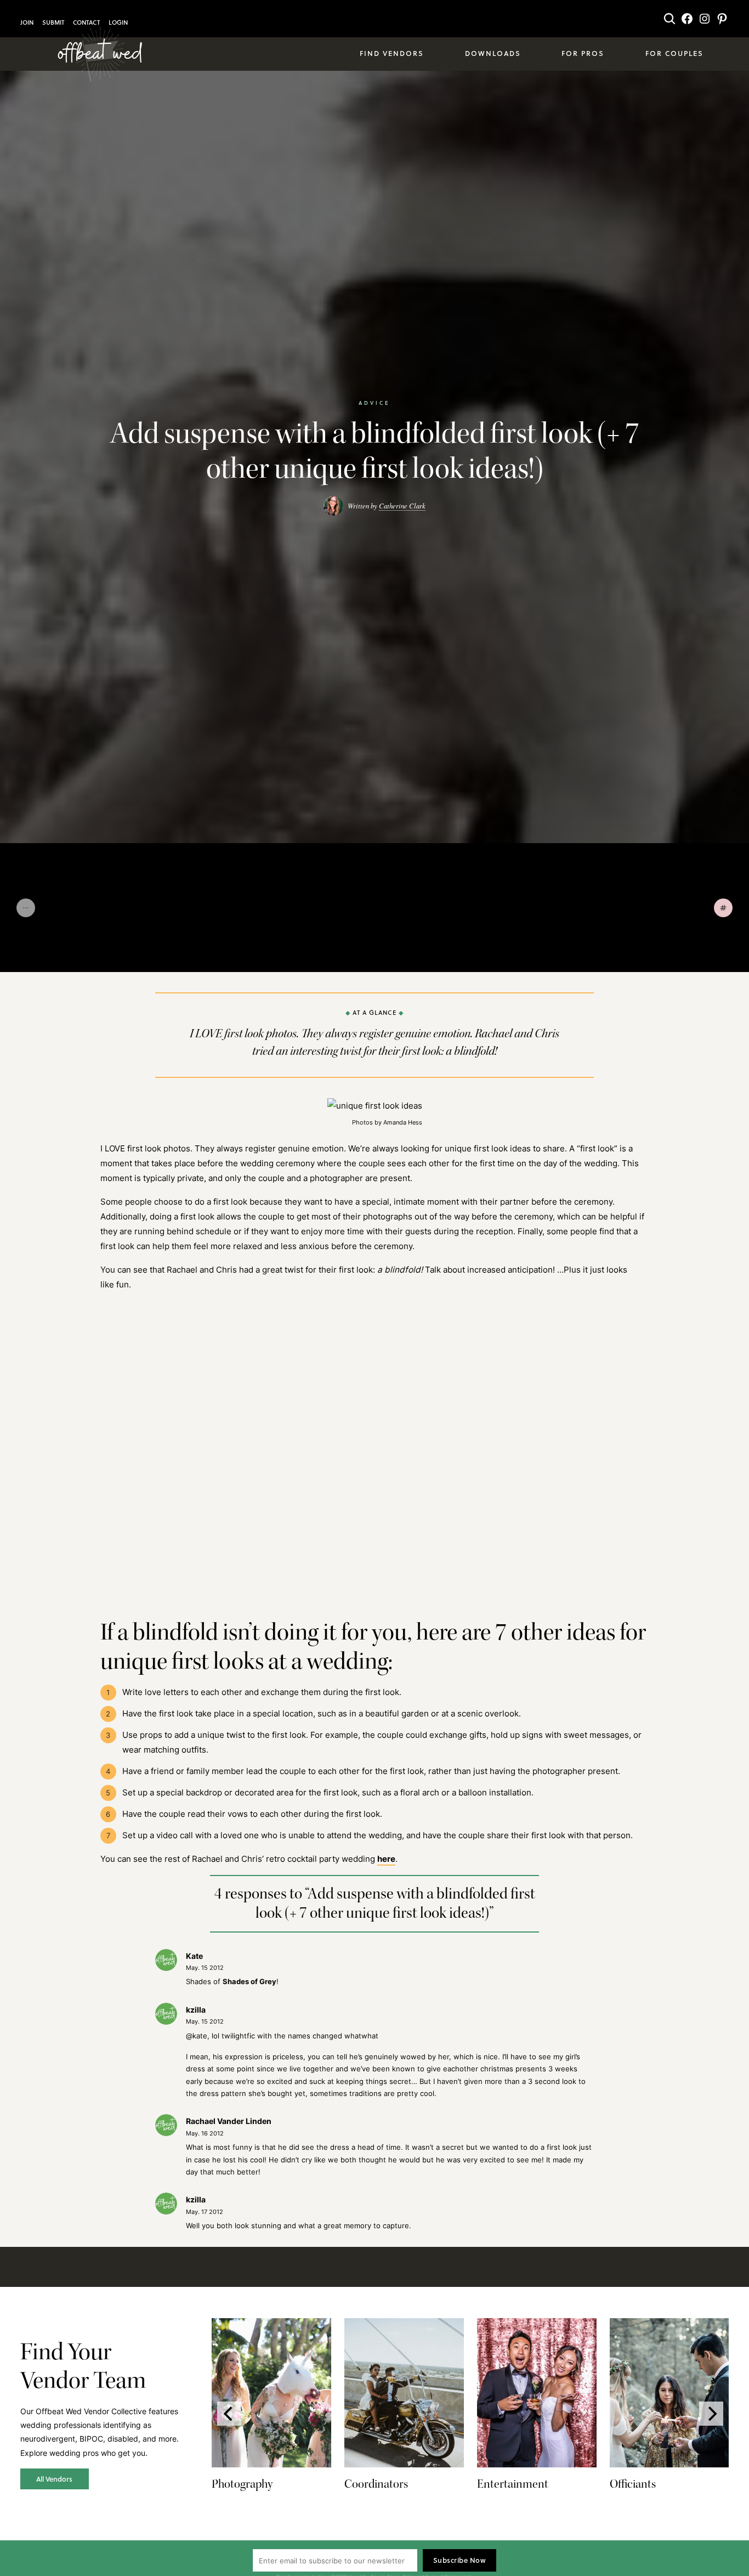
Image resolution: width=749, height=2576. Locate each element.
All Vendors (54, 2479)
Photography (242, 2484)
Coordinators (376, 2484)
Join (27, 22)
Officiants (633, 2484)
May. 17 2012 (205, 2212)
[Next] (711, 2414)
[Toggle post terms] (723, 908)
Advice (374, 403)
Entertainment (513, 2484)
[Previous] (229, 2414)
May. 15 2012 (205, 1968)
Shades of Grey (249, 1981)
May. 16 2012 (205, 2133)
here (386, 1858)
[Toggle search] (669, 19)
